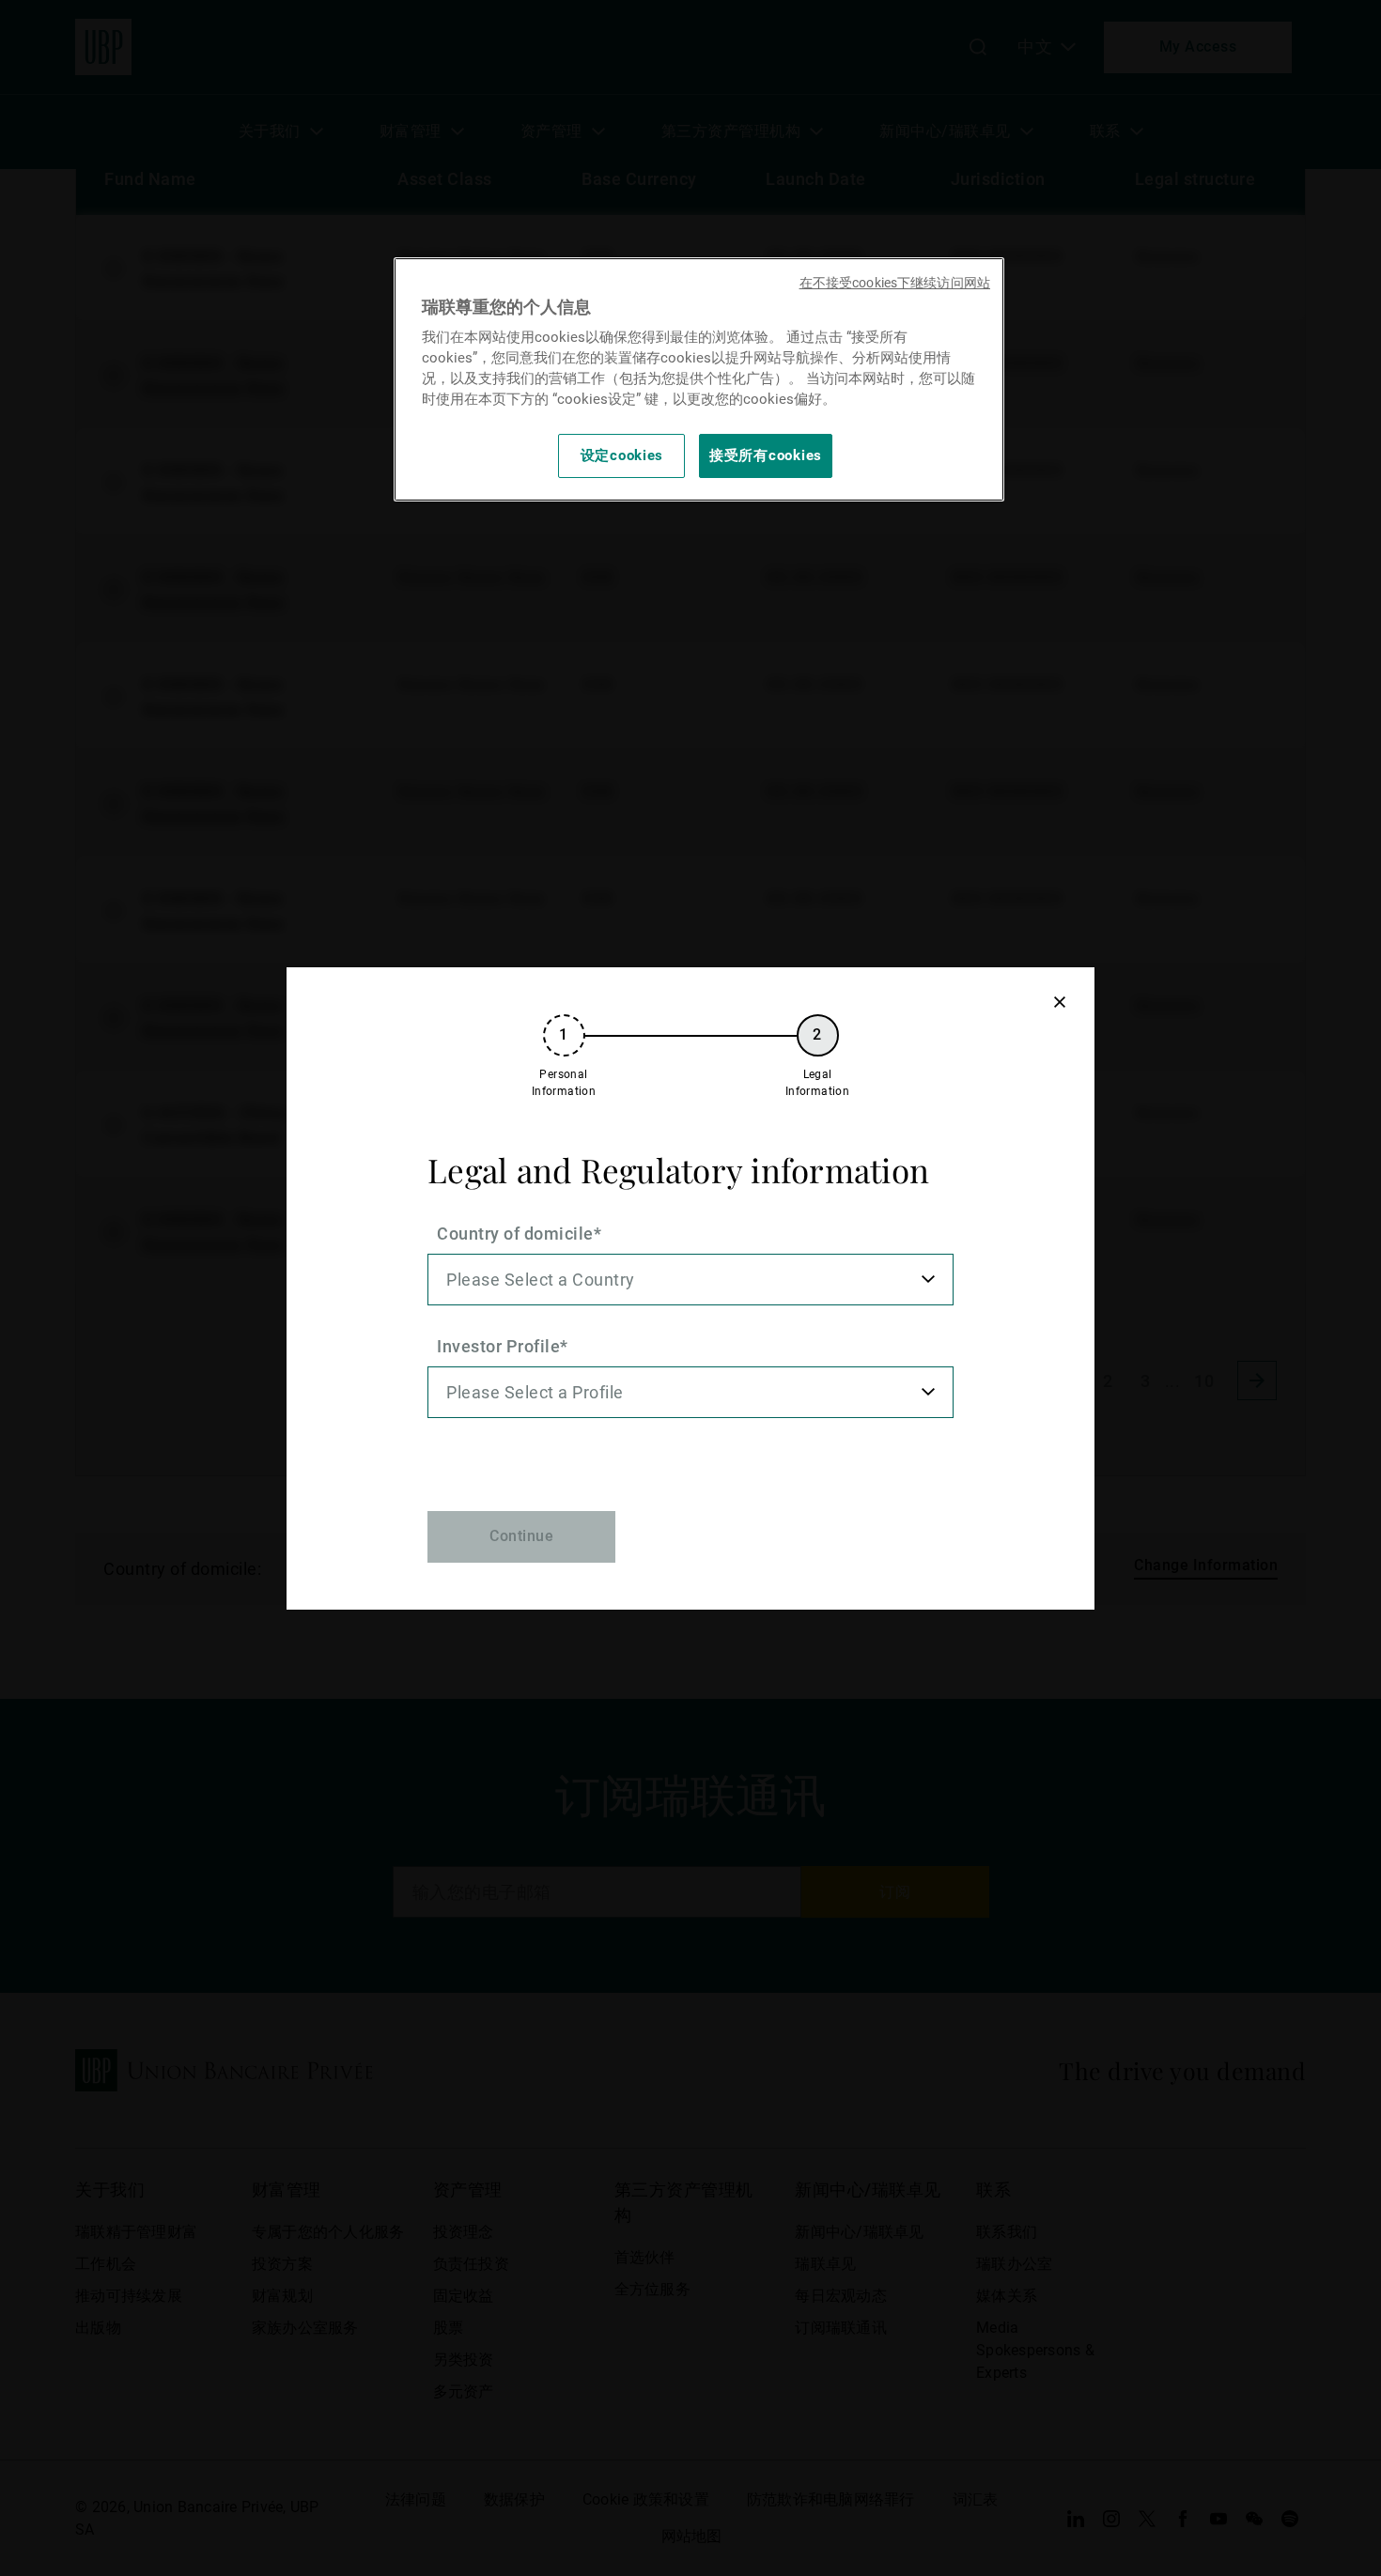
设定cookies (622, 455)
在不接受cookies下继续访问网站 (895, 283)
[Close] (1059, 1003)
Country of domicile (515, 1234)
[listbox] (690, 1280)
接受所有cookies (766, 455)
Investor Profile (498, 1346)
